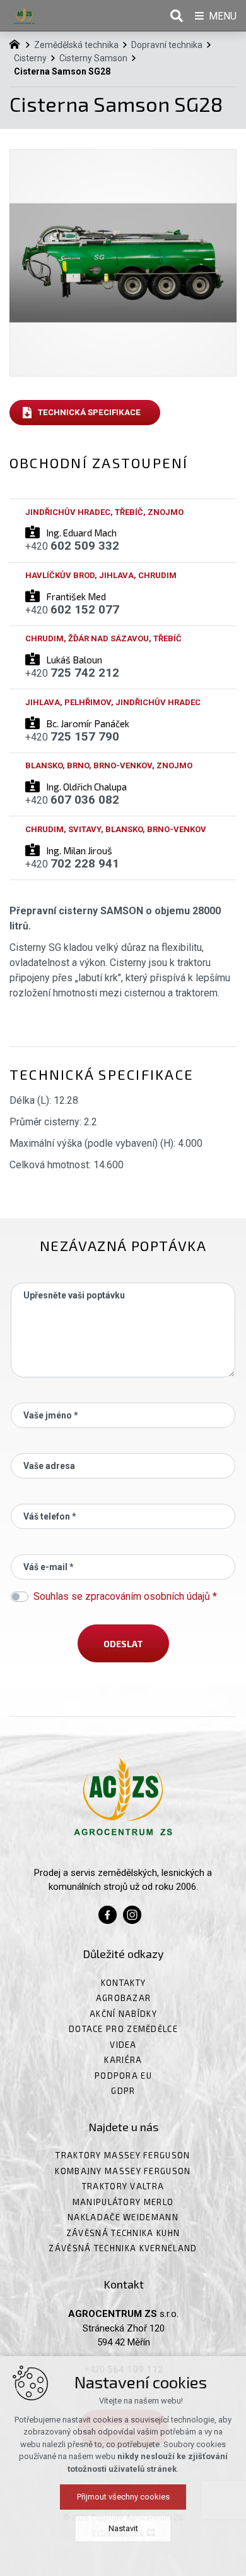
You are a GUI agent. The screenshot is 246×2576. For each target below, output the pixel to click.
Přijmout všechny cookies (123, 2497)
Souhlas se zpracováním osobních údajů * (125, 1596)
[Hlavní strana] (18, 43)
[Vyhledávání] (177, 16)
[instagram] (132, 1914)
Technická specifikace (89, 412)
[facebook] (108, 1914)
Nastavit (123, 2528)
